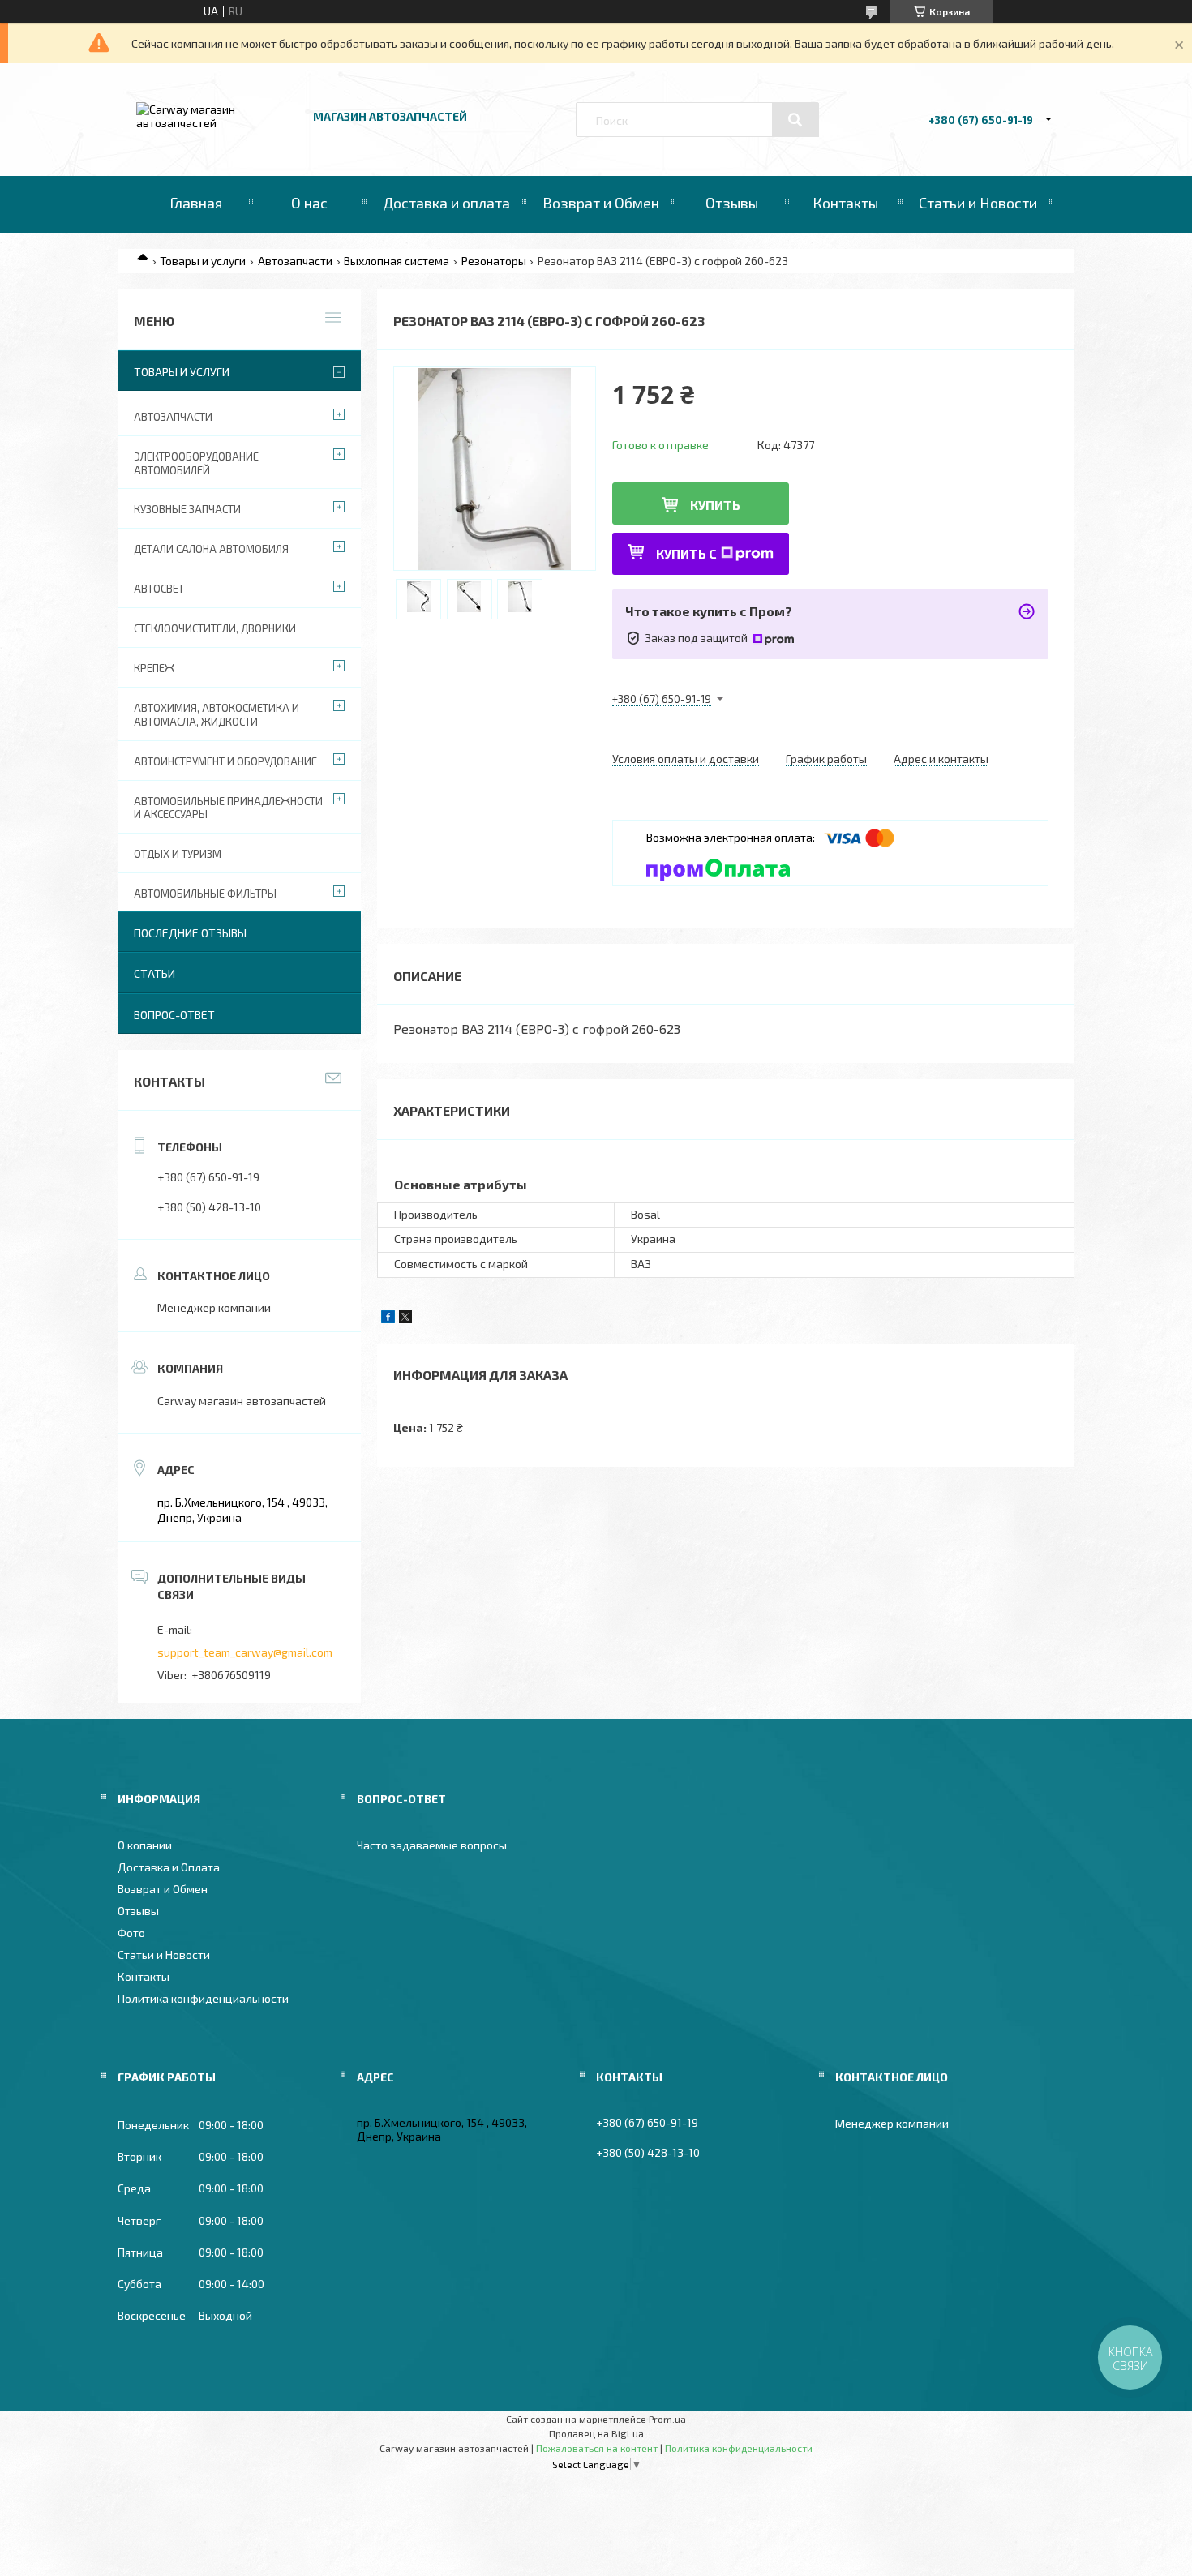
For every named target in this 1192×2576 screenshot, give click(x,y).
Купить (715, 505)
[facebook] (388, 1319)
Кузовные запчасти (187, 509)
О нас (309, 203)
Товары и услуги (203, 261)
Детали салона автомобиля (211, 549)
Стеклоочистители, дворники (215, 628)
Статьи (154, 973)
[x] (405, 1319)
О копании (145, 1845)
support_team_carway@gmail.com (245, 1652)
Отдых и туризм (178, 854)
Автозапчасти (295, 261)
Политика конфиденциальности (203, 1998)
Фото (131, 1933)
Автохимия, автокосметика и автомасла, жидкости (217, 715)
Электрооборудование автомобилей (196, 463)
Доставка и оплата (446, 203)
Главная (196, 203)
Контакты (845, 203)
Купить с (686, 553)
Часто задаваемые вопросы (432, 1845)
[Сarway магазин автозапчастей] (217, 123)
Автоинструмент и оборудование (225, 761)
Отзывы (732, 203)
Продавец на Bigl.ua (596, 2433)
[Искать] (795, 120)
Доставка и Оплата (169, 1867)
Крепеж (154, 668)
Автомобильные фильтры (205, 894)
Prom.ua (667, 2419)
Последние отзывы (190, 933)
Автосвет (159, 589)
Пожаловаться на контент (597, 2448)
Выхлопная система (397, 261)
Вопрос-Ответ (174, 1015)
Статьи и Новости (978, 203)
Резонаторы (494, 261)
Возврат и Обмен (601, 203)
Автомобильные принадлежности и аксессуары (228, 808)
